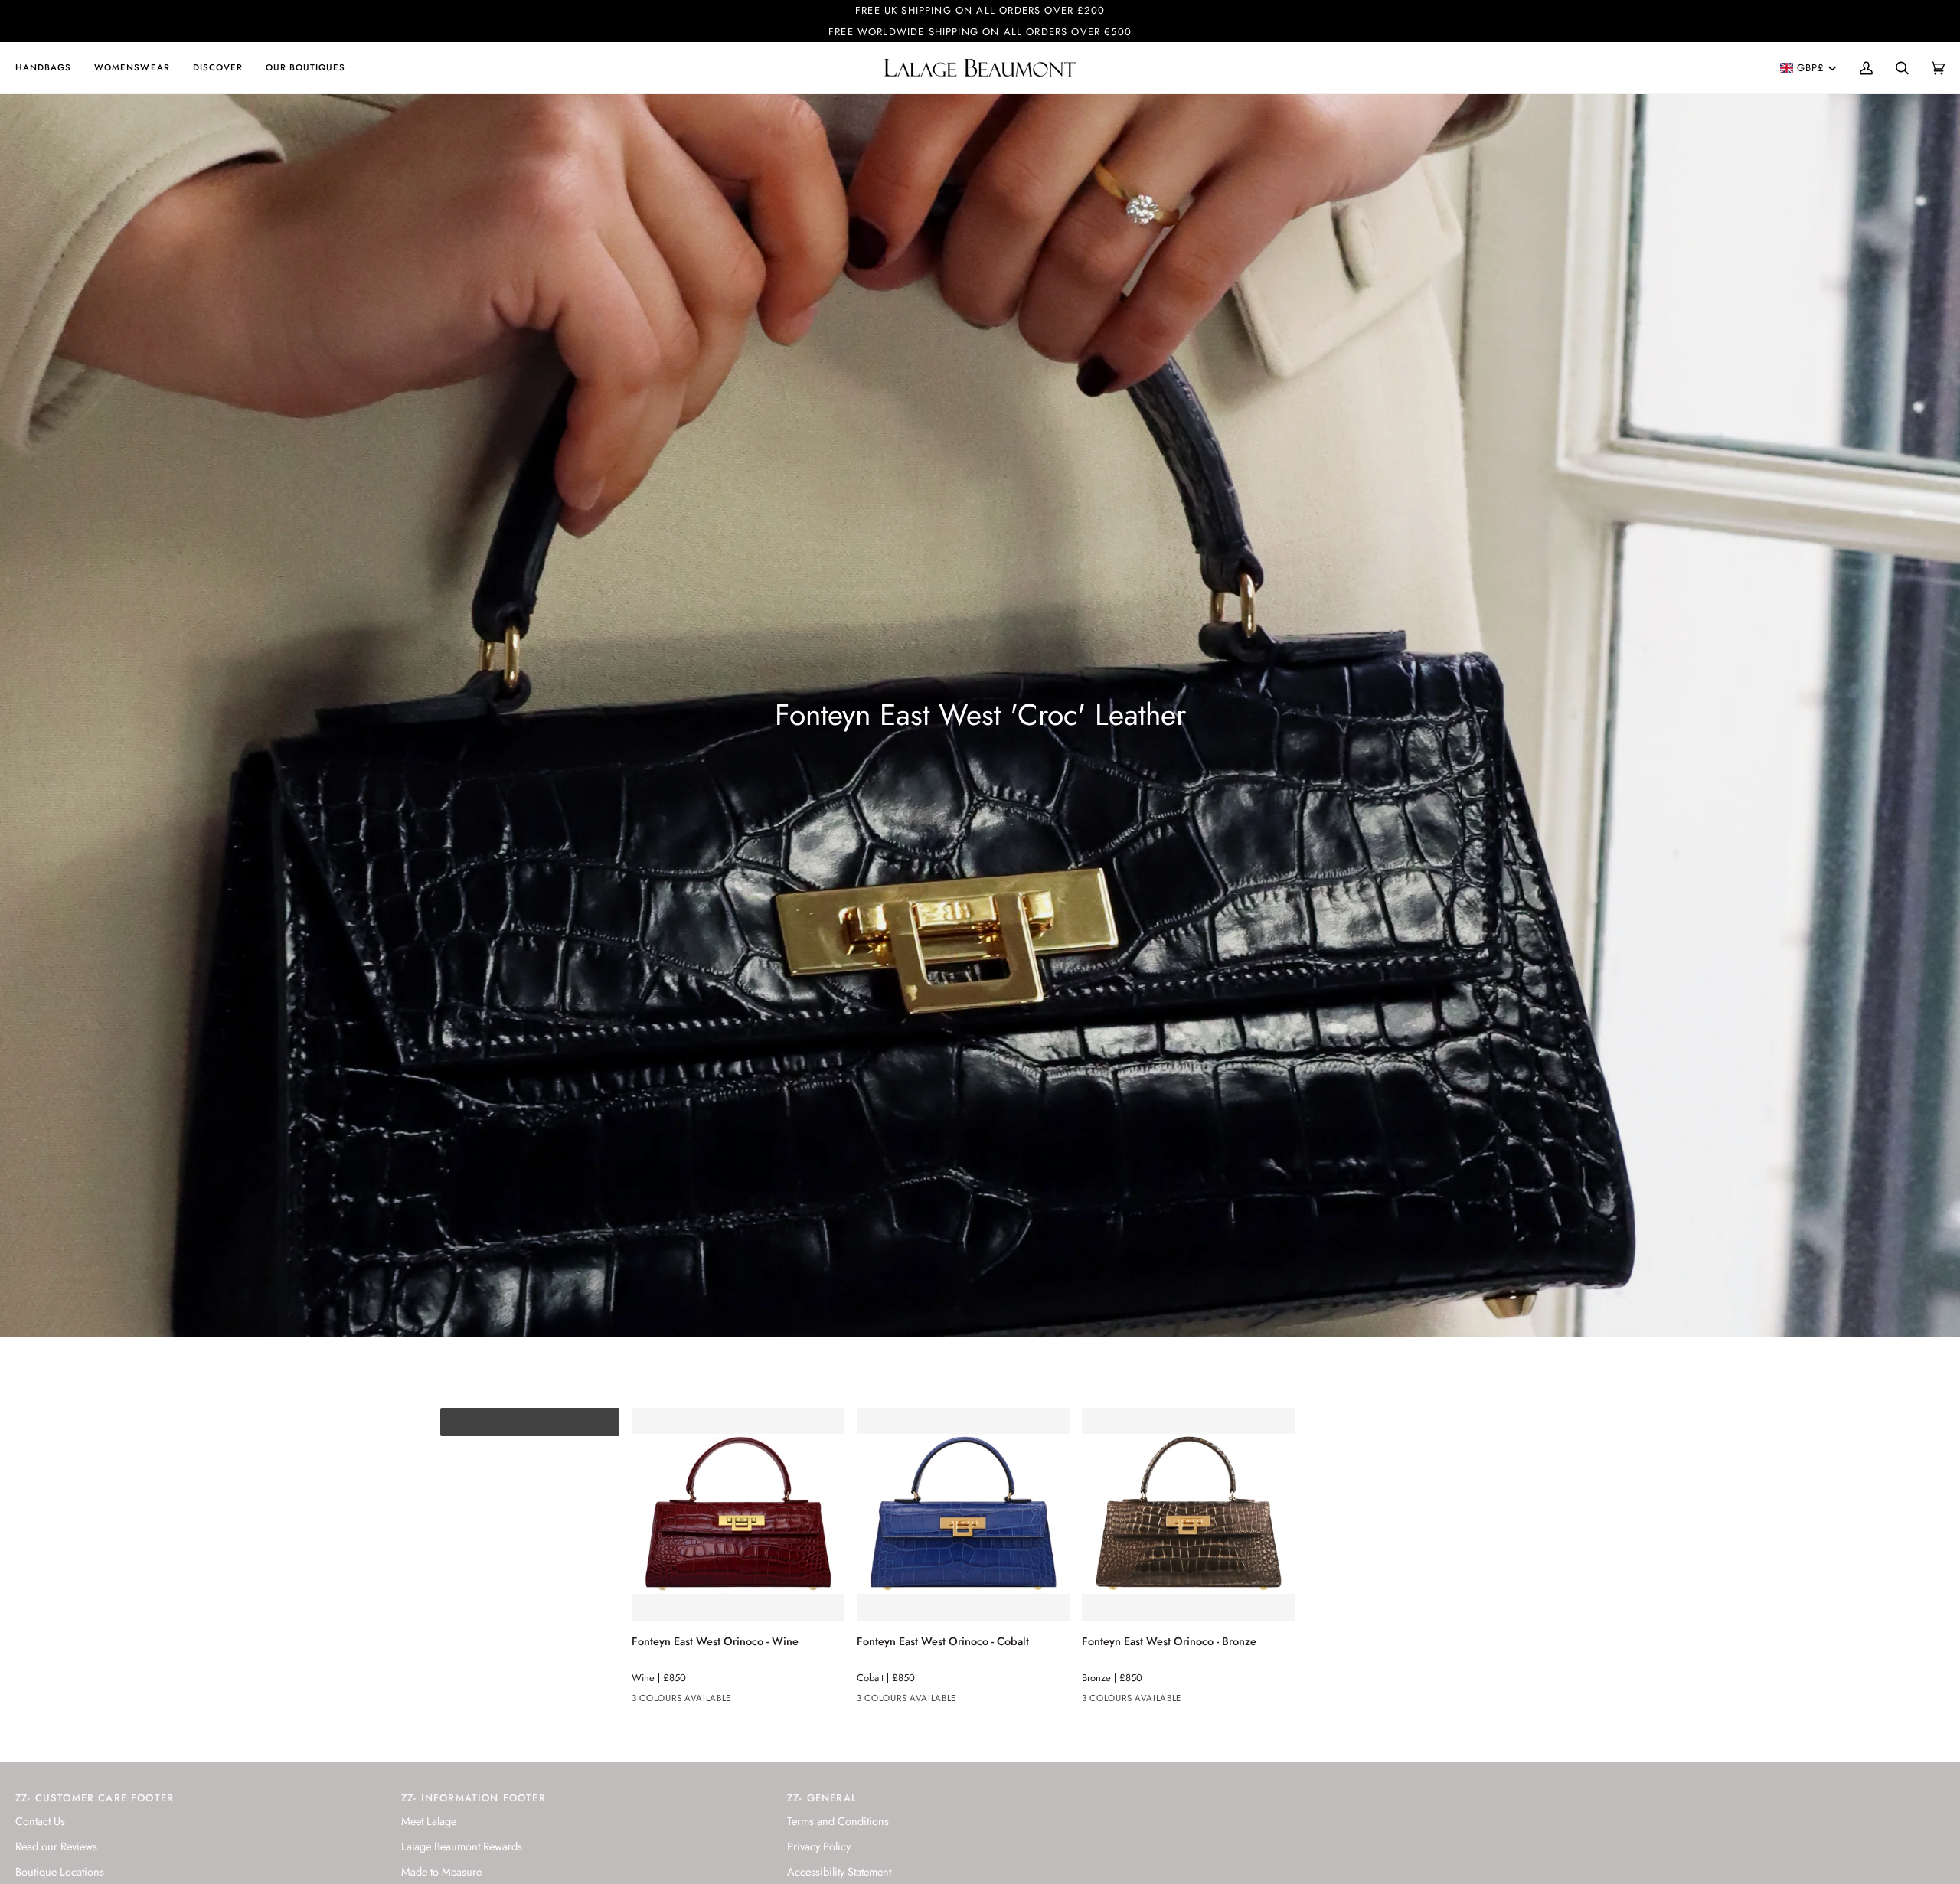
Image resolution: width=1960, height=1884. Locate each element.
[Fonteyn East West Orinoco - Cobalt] (963, 1514)
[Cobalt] (669, 1701)
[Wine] (642, 1701)
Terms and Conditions (838, 1821)
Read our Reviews (56, 1846)
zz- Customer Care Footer (95, 1798)
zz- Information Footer (474, 1798)
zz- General (822, 1798)
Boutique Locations (60, 1871)
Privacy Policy (819, 1846)
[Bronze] (697, 1701)
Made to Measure (441, 1871)
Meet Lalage (429, 1821)
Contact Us (40, 1821)
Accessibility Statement (839, 1871)
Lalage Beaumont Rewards (462, 1846)
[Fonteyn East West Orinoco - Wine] (738, 1514)
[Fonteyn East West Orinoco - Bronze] (1188, 1514)
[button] (49, 68)
